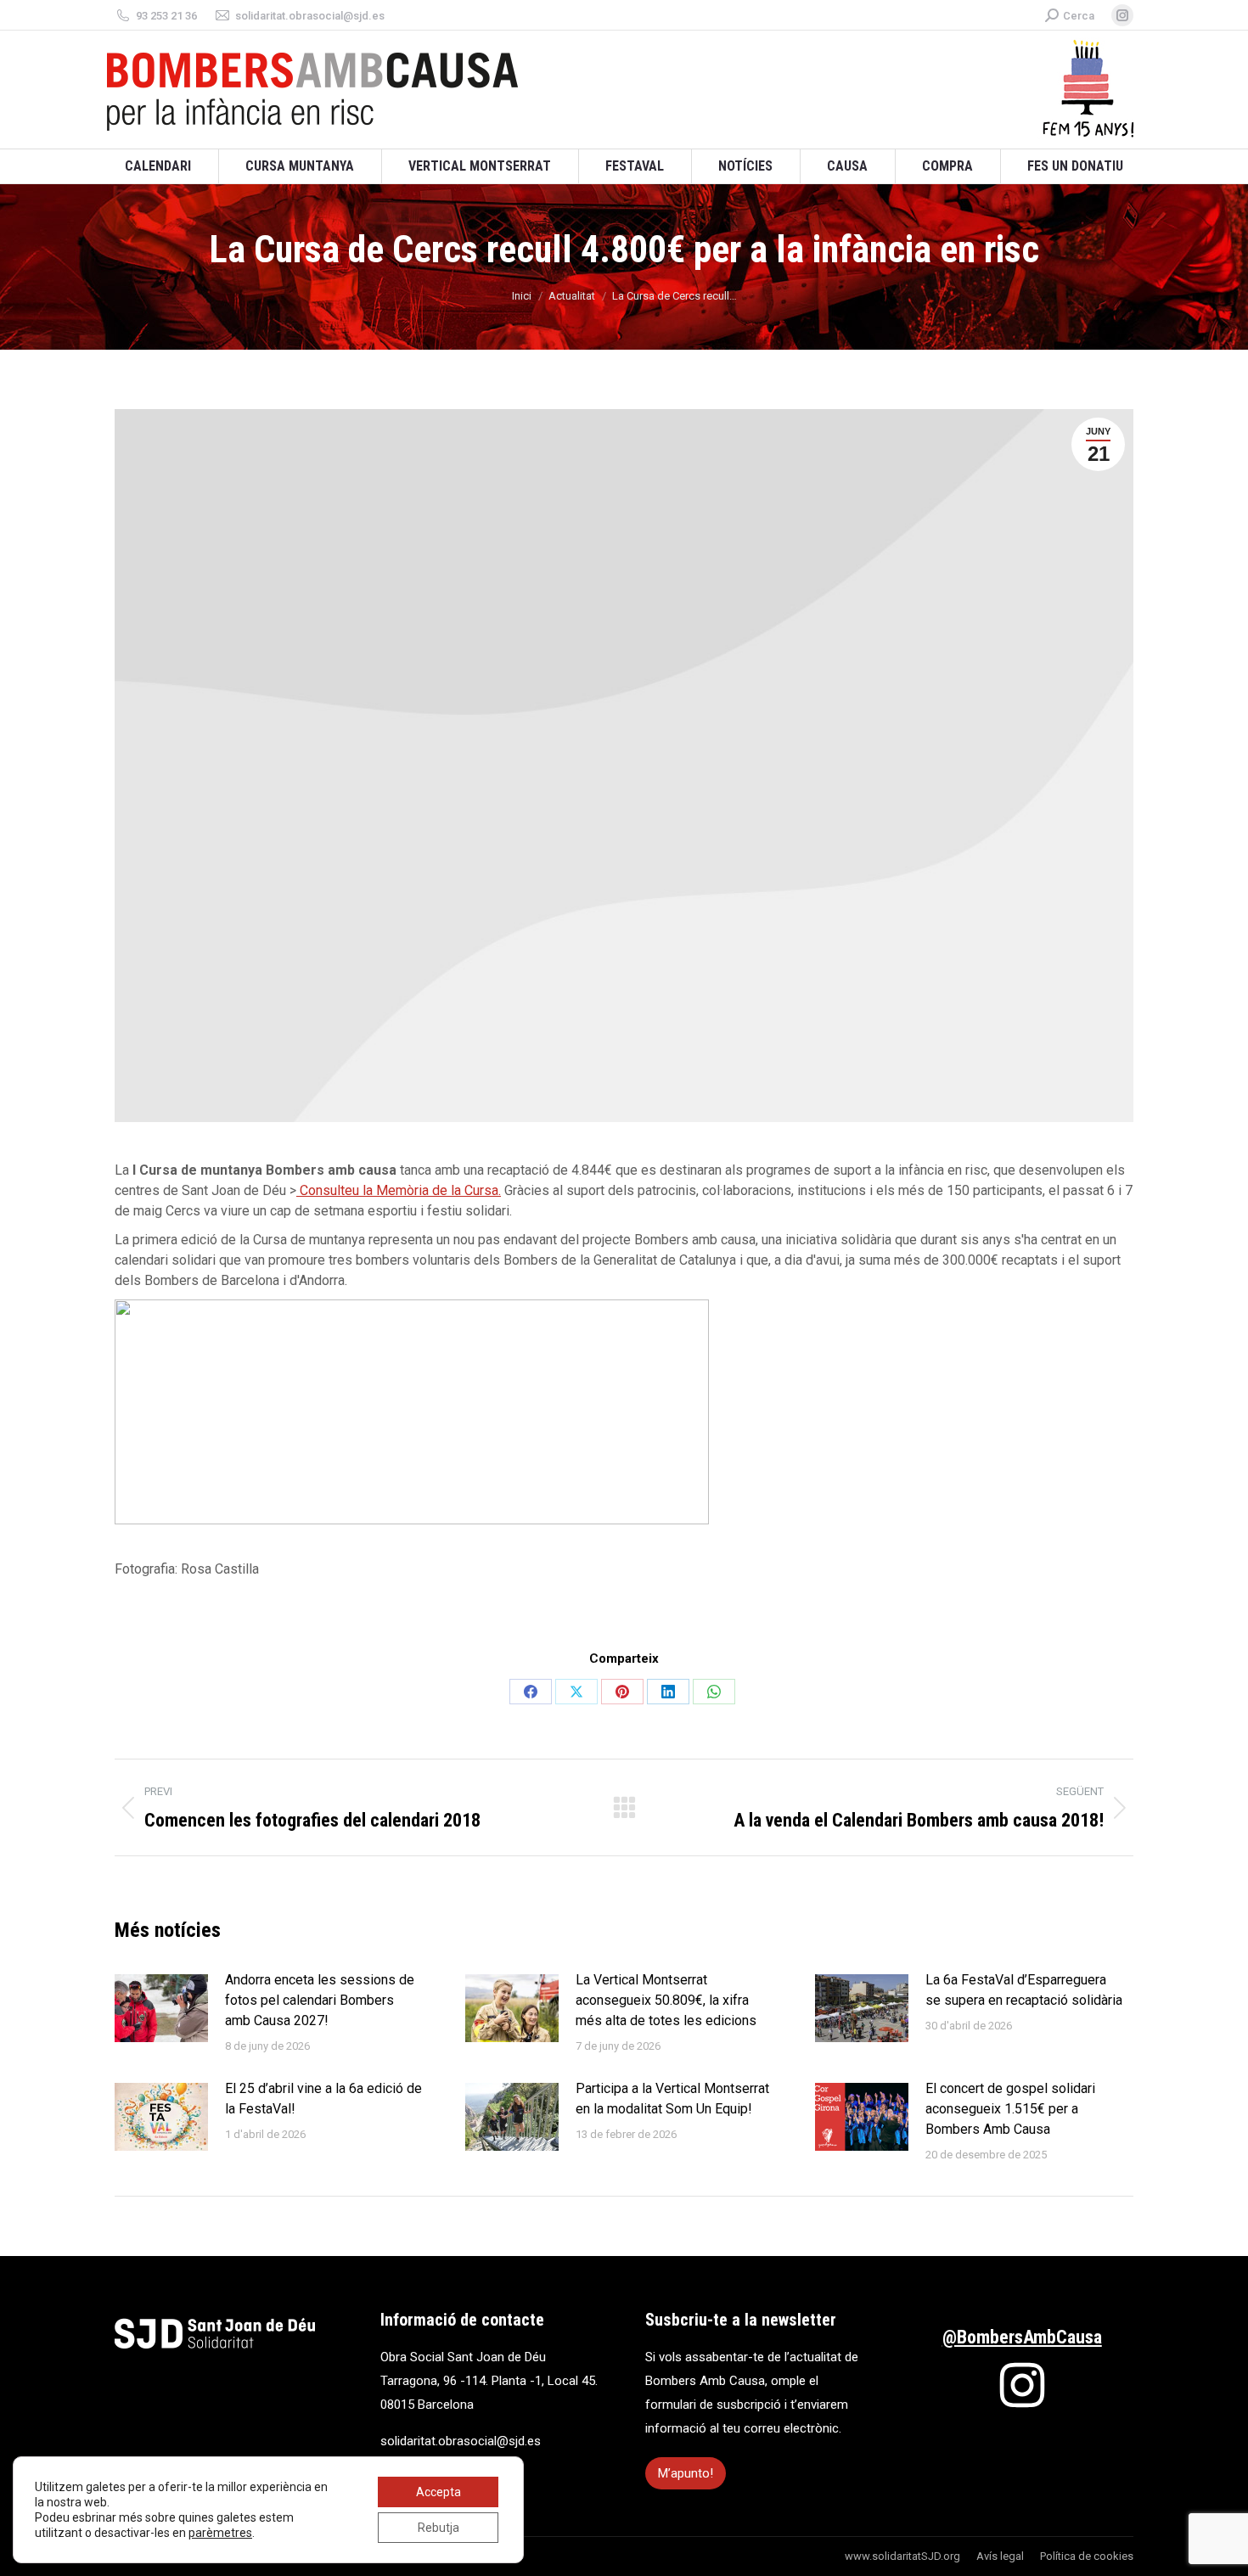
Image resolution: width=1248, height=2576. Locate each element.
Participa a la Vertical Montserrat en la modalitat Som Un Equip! (672, 2099)
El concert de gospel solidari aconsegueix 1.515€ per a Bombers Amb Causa (1010, 2109)
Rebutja (438, 2528)
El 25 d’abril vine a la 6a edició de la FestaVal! (323, 2099)
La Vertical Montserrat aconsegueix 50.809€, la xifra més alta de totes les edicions (666, 2000)
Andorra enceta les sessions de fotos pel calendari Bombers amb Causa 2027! (320, 2000)
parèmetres (220, 2533)
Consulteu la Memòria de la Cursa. (399, 1190)
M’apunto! (686, 2473)
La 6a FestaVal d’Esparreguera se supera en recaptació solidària (1024, 1990)
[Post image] (161, 2008)
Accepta (438, 2492)
